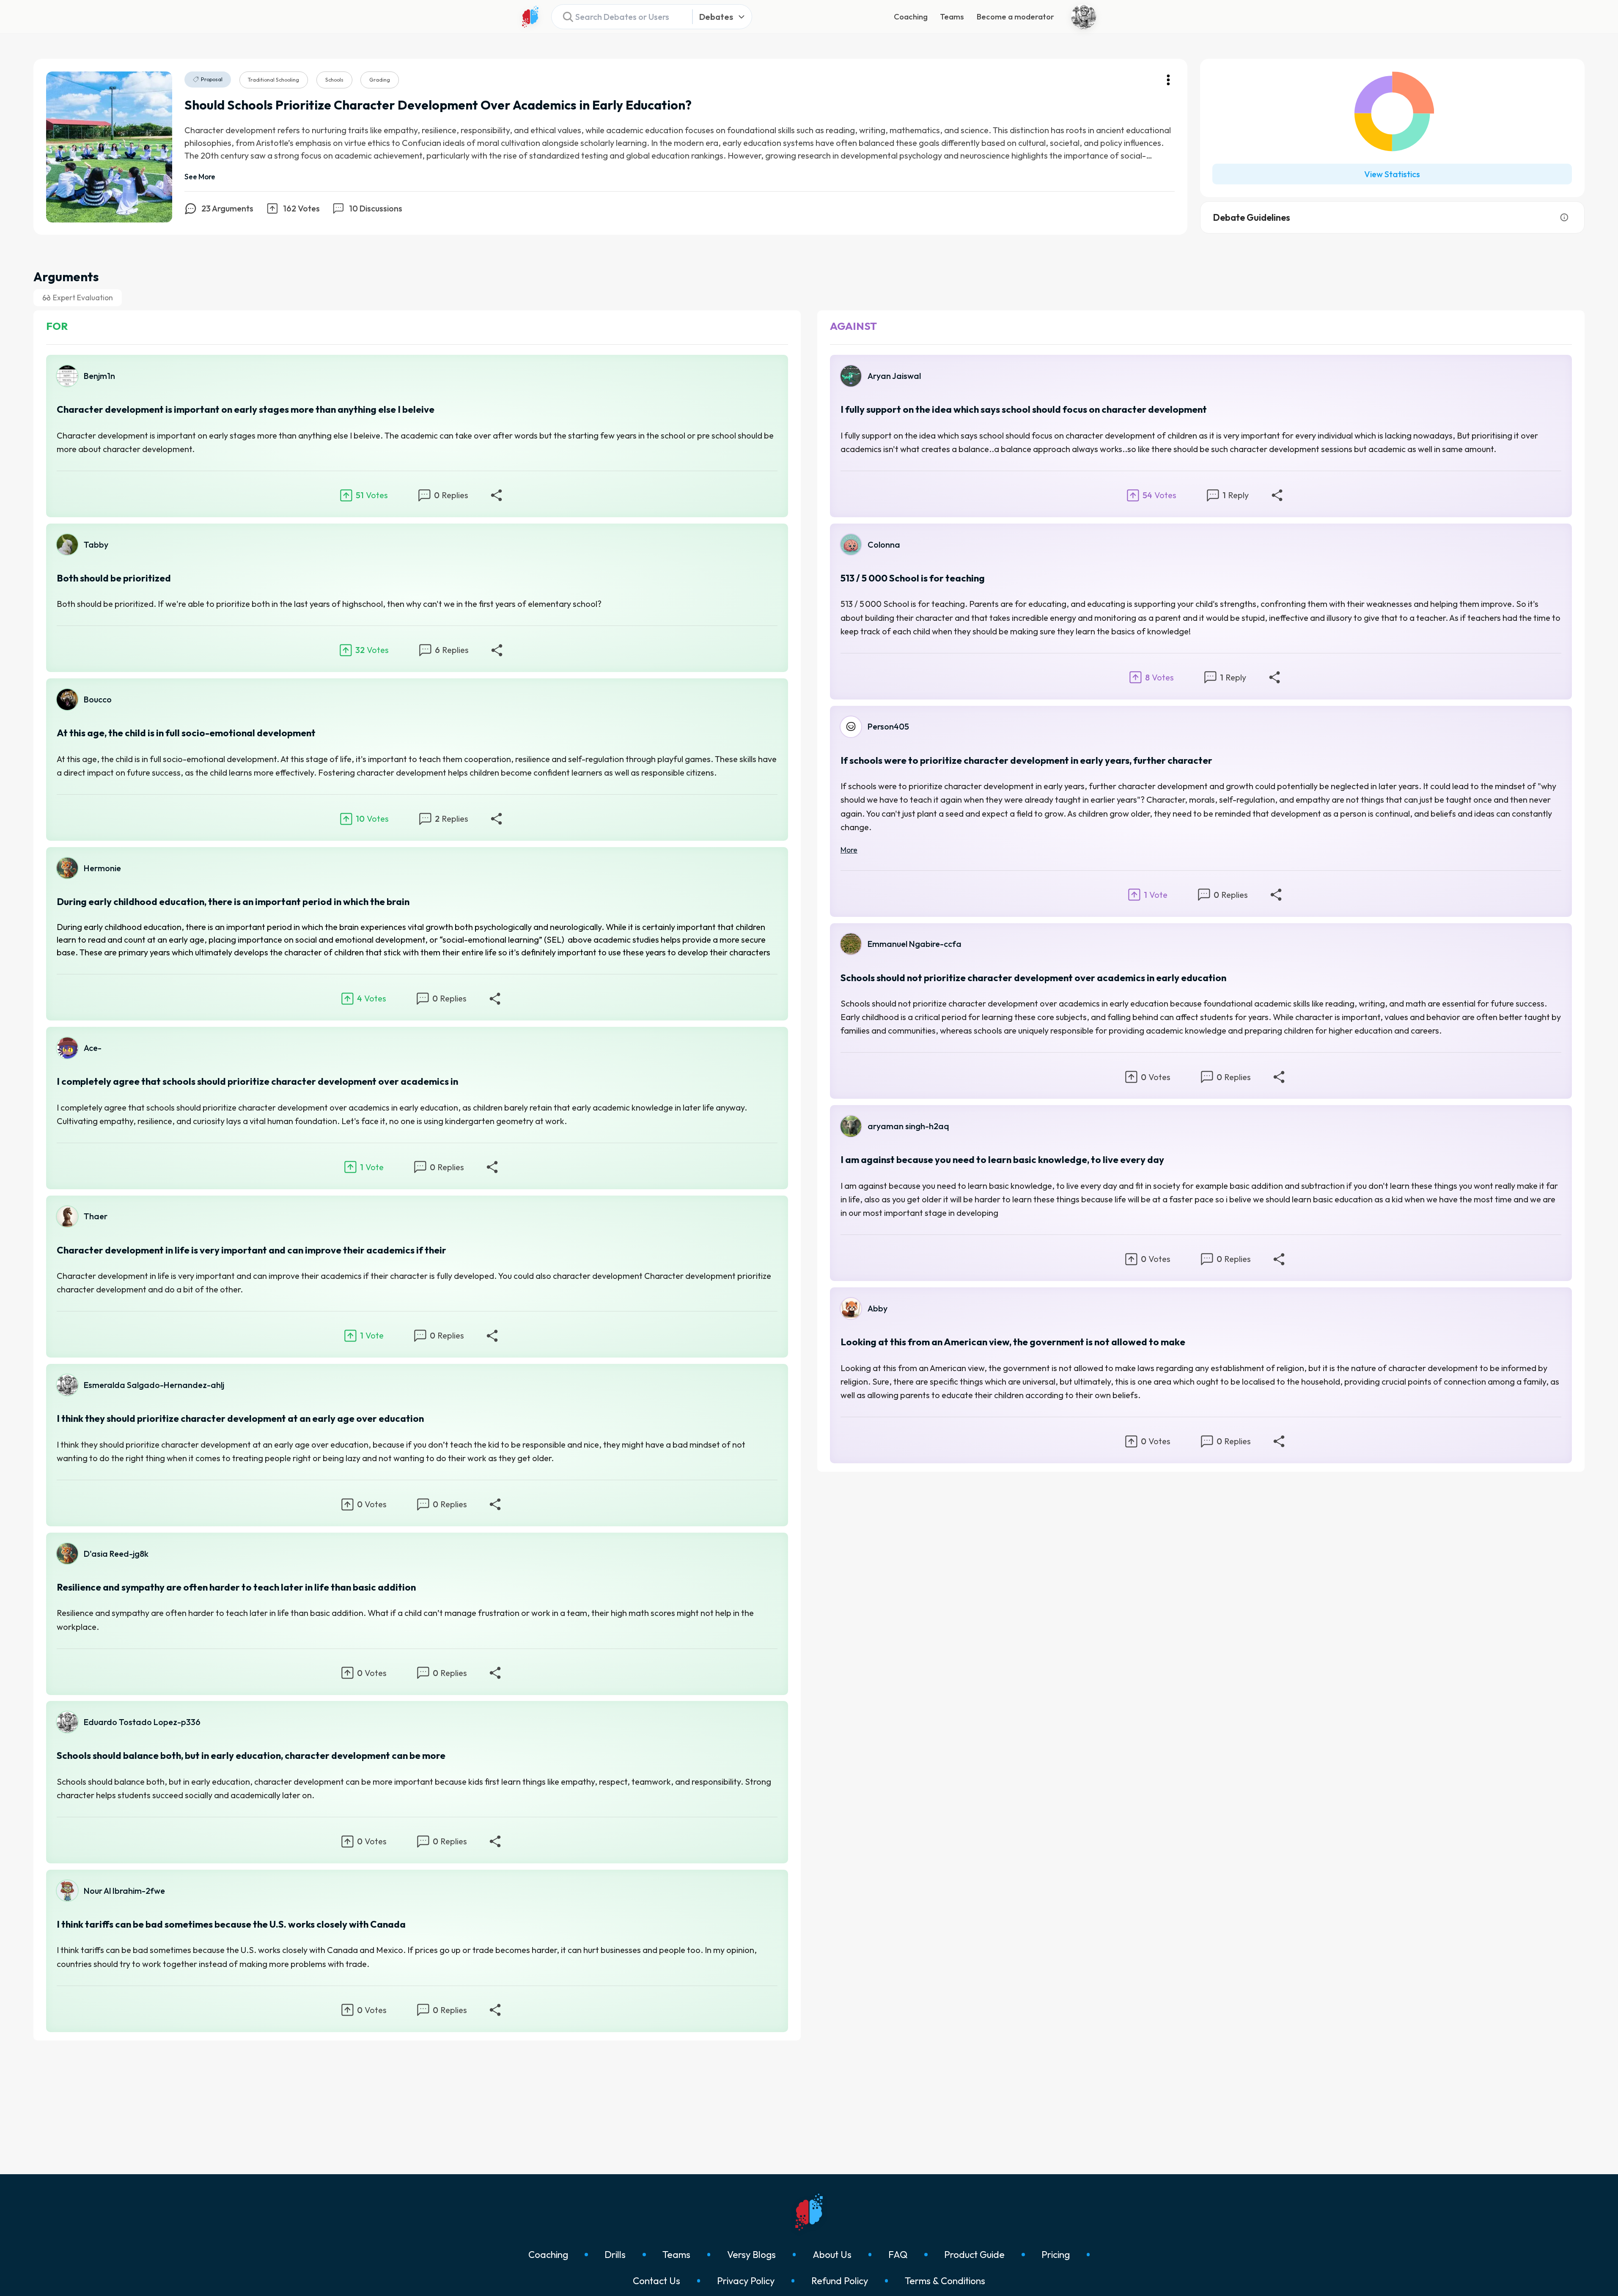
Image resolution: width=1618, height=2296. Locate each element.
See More (200, 177)
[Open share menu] (496, 495)
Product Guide (974, 2255)
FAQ (898, 2255)
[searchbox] (619, 17)
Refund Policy (840, 2281)
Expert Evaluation (83, 298)
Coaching (911, 17)
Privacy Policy (746, 2281)
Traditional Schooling (273, 80)
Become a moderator (1015, 17)
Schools (334, 80)
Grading (380, 80)
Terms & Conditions (945, 2281)
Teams (952, 17)
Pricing (1056, 2255)
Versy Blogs (751, 2255)
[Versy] (530, 17)
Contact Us (657, 2281)
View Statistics (1392, 174)
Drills (615, 2255)
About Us (832, 2255)
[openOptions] (1168, 80)
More (849, 850)
